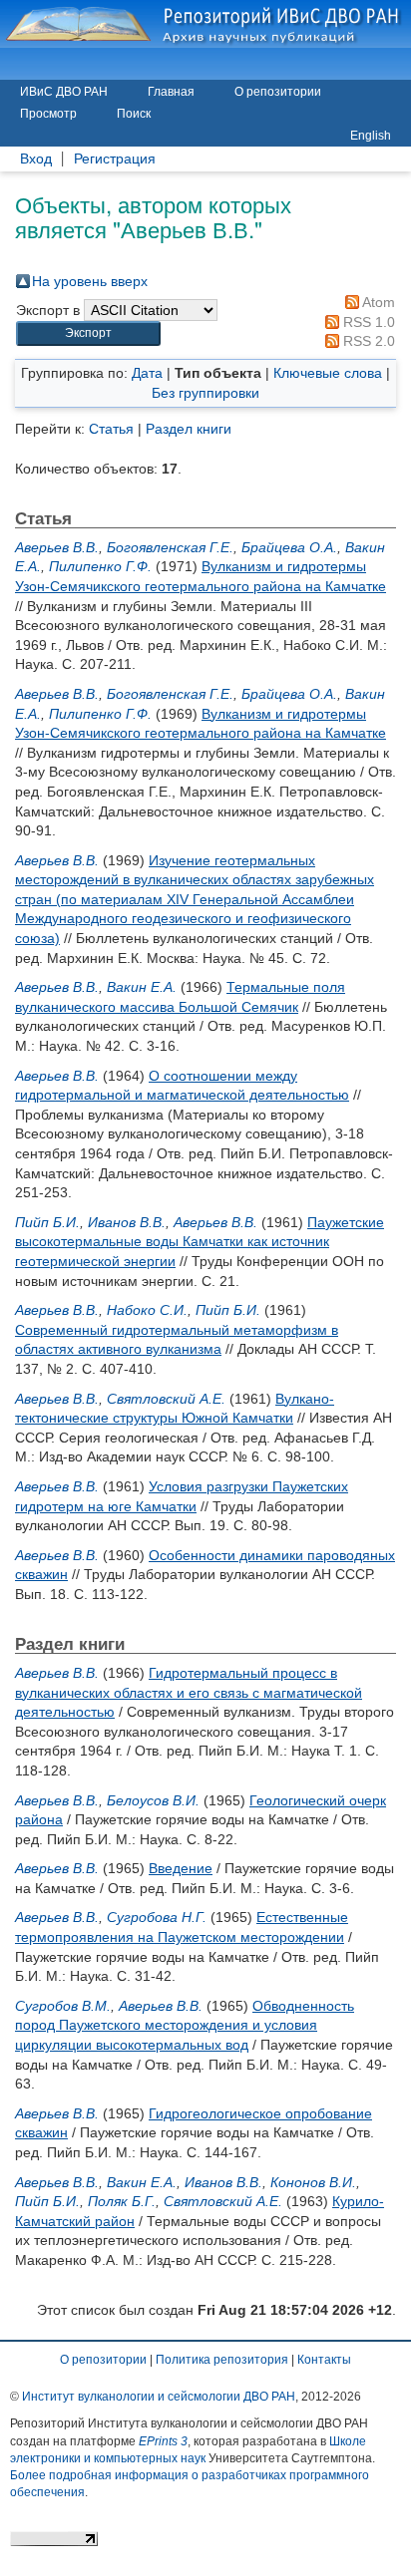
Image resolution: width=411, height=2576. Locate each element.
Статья (111, 429)
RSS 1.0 (367, 322)
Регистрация (115, 159)
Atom (377, 302)
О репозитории (278, 92)
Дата (147, 373)
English (371, 136)
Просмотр (48, 114)
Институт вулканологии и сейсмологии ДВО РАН (159, 2397)
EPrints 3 (163, 2441)
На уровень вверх (90, 281)
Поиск (134, 114)
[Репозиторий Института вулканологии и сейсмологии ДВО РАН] (205, 24)
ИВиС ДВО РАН (64, 92)
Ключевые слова (328, 373)
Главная (171, 92)
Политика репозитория (222, 2360)
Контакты (324, 2360)
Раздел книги (189, 429)
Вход (36, 159)
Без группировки (205, 393)
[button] (88, 333)
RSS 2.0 (367, 341)
